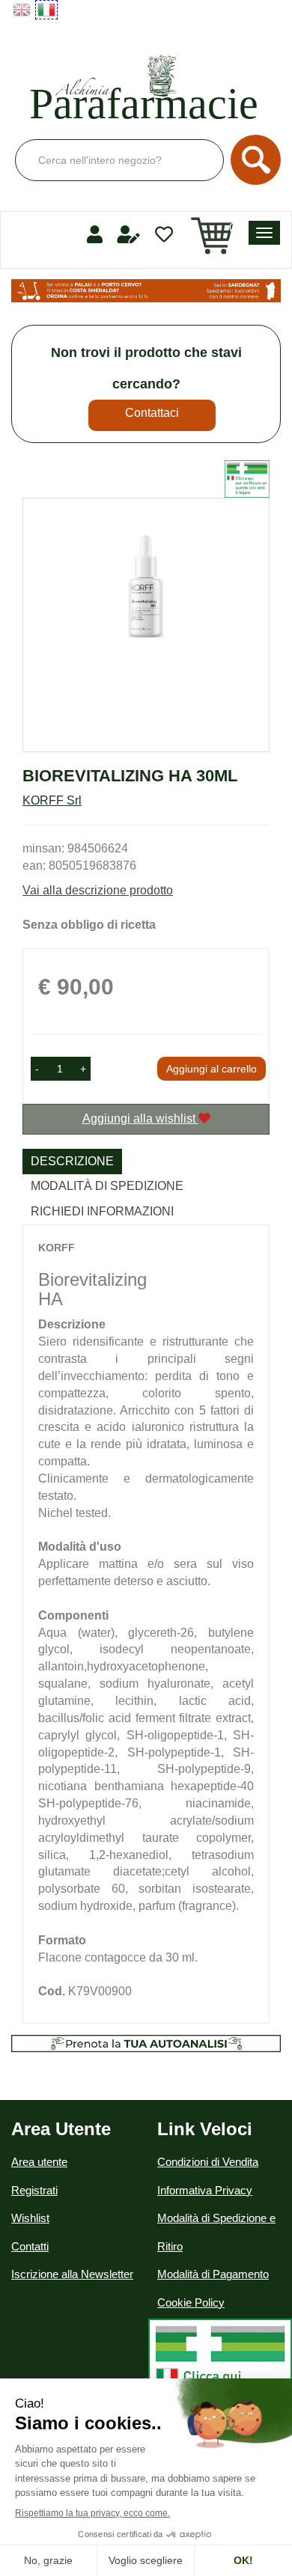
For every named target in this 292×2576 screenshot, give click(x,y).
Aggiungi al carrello (212, 1069)
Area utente (39, 2162)
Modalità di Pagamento (213, 2274)
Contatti (30, 2246)
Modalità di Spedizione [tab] (107, 1186)
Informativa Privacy (205, 2190)
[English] (22, 10)
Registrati (34, 2190)
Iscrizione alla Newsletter (72, 2274)
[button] (37, 1069)
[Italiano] (46, 10)
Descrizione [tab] (72, 1161)
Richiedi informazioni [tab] (102, 1211)
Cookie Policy (191, 2302)
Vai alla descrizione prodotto (98, 890)
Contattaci (152, 413)
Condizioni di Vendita (208, 2162)
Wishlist (30, 2218)
